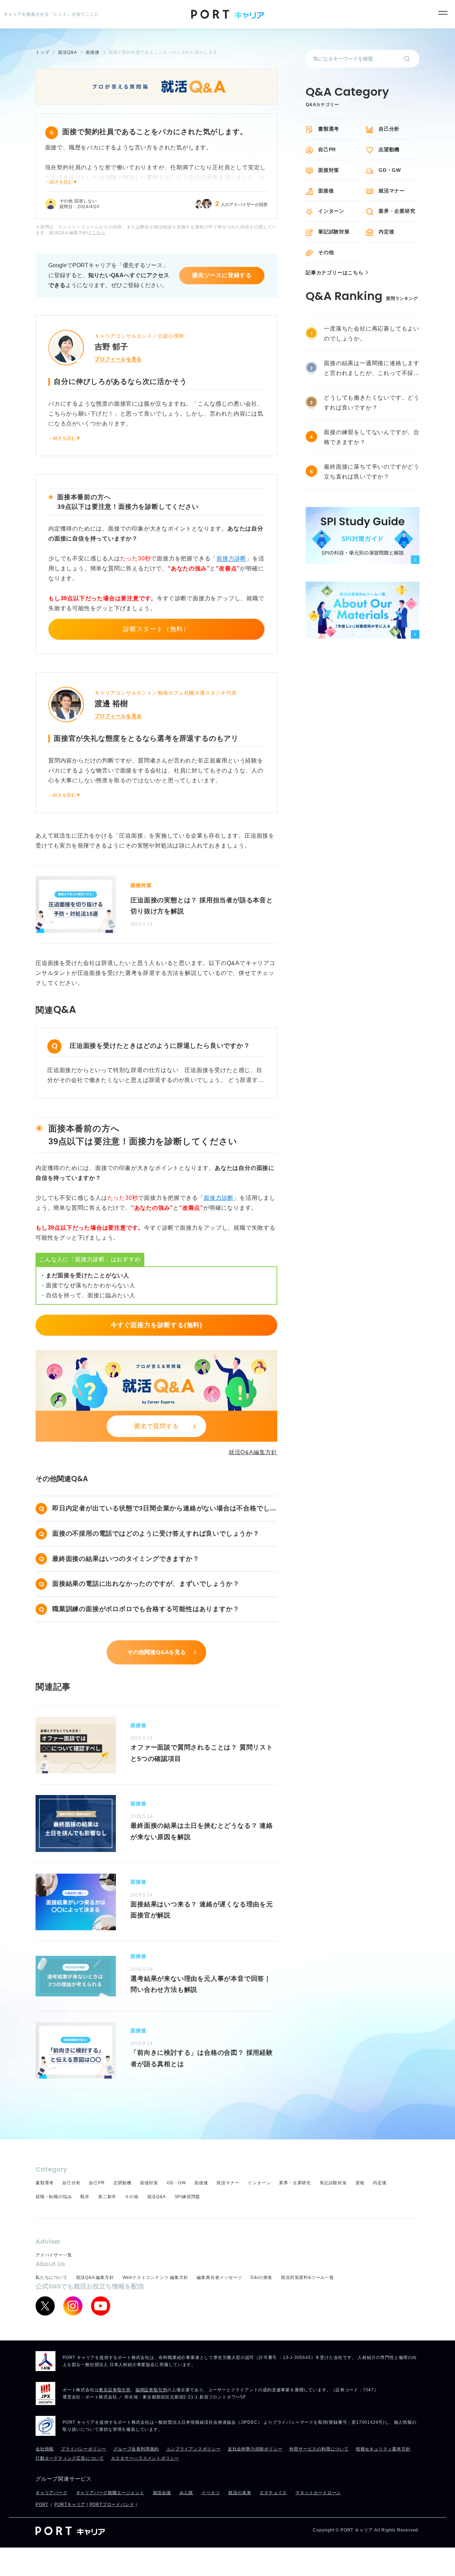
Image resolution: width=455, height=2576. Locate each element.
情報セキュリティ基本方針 (383, 2449)
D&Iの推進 (261, 2277)
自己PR (327, 149)
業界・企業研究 (397, 211)
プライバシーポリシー (84, 2449)
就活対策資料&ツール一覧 (307, 2277)
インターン (331, 211)
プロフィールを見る (118, 359)
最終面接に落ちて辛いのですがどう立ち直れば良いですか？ (372, 472)
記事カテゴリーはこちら (335, 273)
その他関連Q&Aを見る (157, 1652)
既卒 (85, 2197)
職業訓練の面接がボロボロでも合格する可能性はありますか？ (146, 1609)
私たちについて (52, 2277)
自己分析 (389, 129)
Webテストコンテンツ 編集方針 (156, 2277)
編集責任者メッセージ (219, 2277)
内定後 (386, 232)
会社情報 (45, 2449)
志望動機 (389, 149)
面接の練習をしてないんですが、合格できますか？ (372, 437)
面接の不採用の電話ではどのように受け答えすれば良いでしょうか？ (156, 1534)
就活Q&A (157, 2197)
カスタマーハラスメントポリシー (145, 2458)
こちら (98, 233)
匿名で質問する (157, 1426)
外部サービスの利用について (319, 2449)
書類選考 (329, 129)
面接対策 (329, 170)
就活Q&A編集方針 (253, 1452)
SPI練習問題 (188, 2197)
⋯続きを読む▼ (61, 182)
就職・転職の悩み (54, 2197)
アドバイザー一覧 (54, 2255)
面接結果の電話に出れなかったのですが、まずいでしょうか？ (146, 1584)
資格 (360, 2183)
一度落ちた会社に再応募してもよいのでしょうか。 (372, 334)
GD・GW (390, 170)
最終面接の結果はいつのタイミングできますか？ (126, 1559)
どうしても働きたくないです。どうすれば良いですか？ (372, 403)
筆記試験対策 (334, 232)
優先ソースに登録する (222, 275)
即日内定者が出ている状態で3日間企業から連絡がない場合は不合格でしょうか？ (164, 1509)
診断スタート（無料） (156, 629)
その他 (326, 252)
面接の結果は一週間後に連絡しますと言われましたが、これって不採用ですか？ (372, 369)
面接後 (326, 191)
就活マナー (392, 191)
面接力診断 (231, 558)
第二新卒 (107, 2197)
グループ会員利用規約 (136, 2449)
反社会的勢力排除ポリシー (255, 2449)
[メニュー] (443, 13)
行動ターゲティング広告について (70, 2458)
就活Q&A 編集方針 (95, 2277)
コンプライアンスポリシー (193, 2449)
